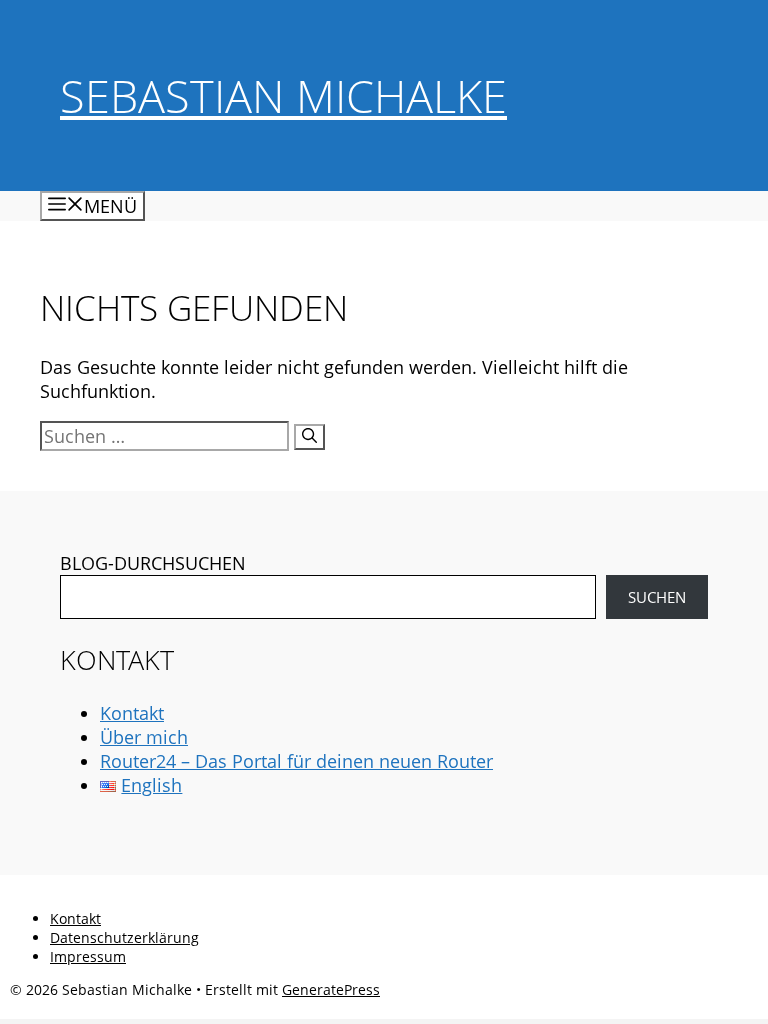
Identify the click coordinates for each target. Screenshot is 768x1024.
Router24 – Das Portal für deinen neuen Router (296, 761)
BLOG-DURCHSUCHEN (153, 563)
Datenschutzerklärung (124, 937)
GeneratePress (331, 989)
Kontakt (132, 713)
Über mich (144, 737)
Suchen (657, 597)
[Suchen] (309, 437)
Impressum (88, 956)
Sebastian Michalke (283, 95)
